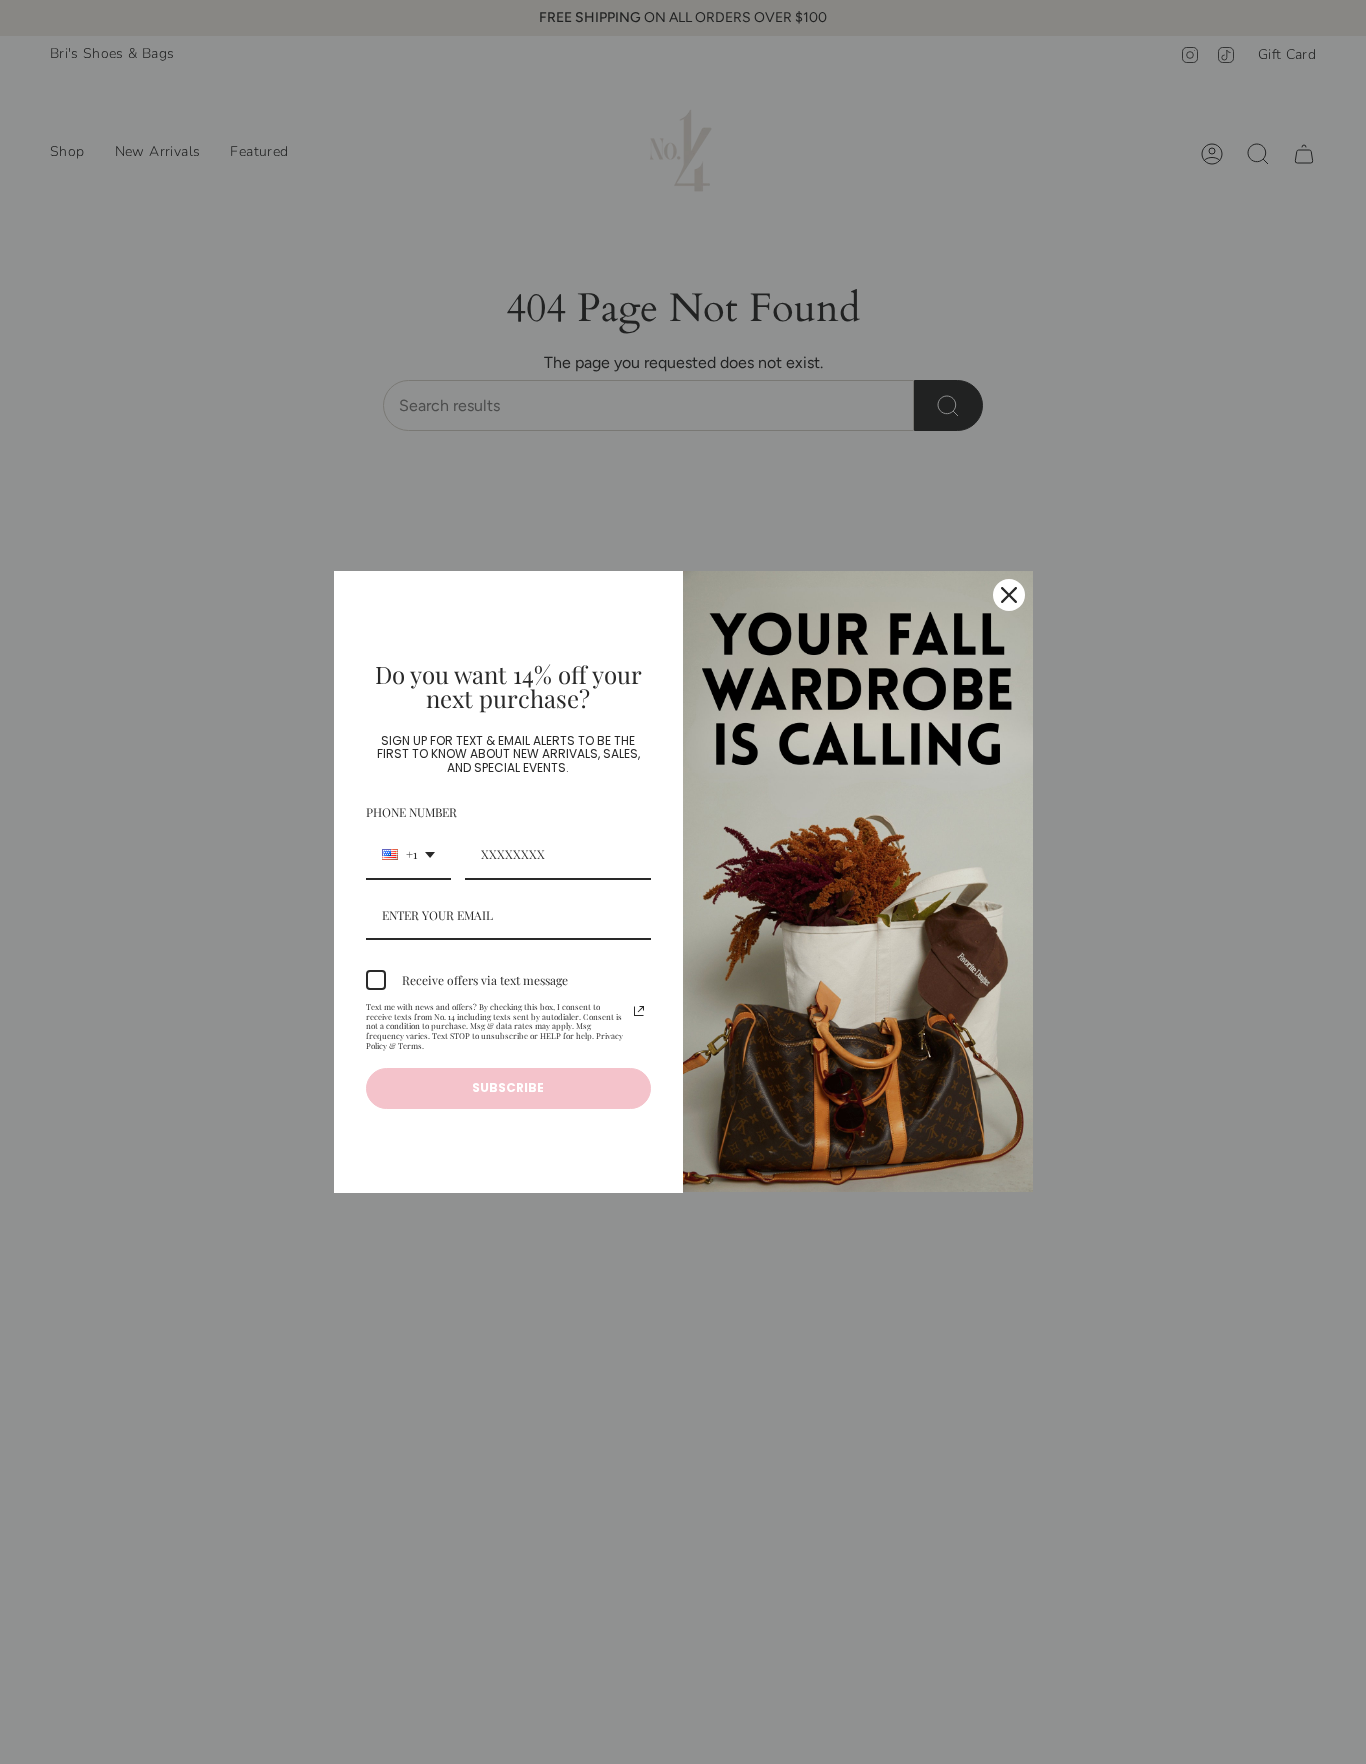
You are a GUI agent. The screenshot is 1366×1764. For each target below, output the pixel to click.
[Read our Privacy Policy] (639, 1011)
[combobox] (408, 855)
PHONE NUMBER (411, 812)
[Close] (1009, 595)
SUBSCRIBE (508, 1087)
